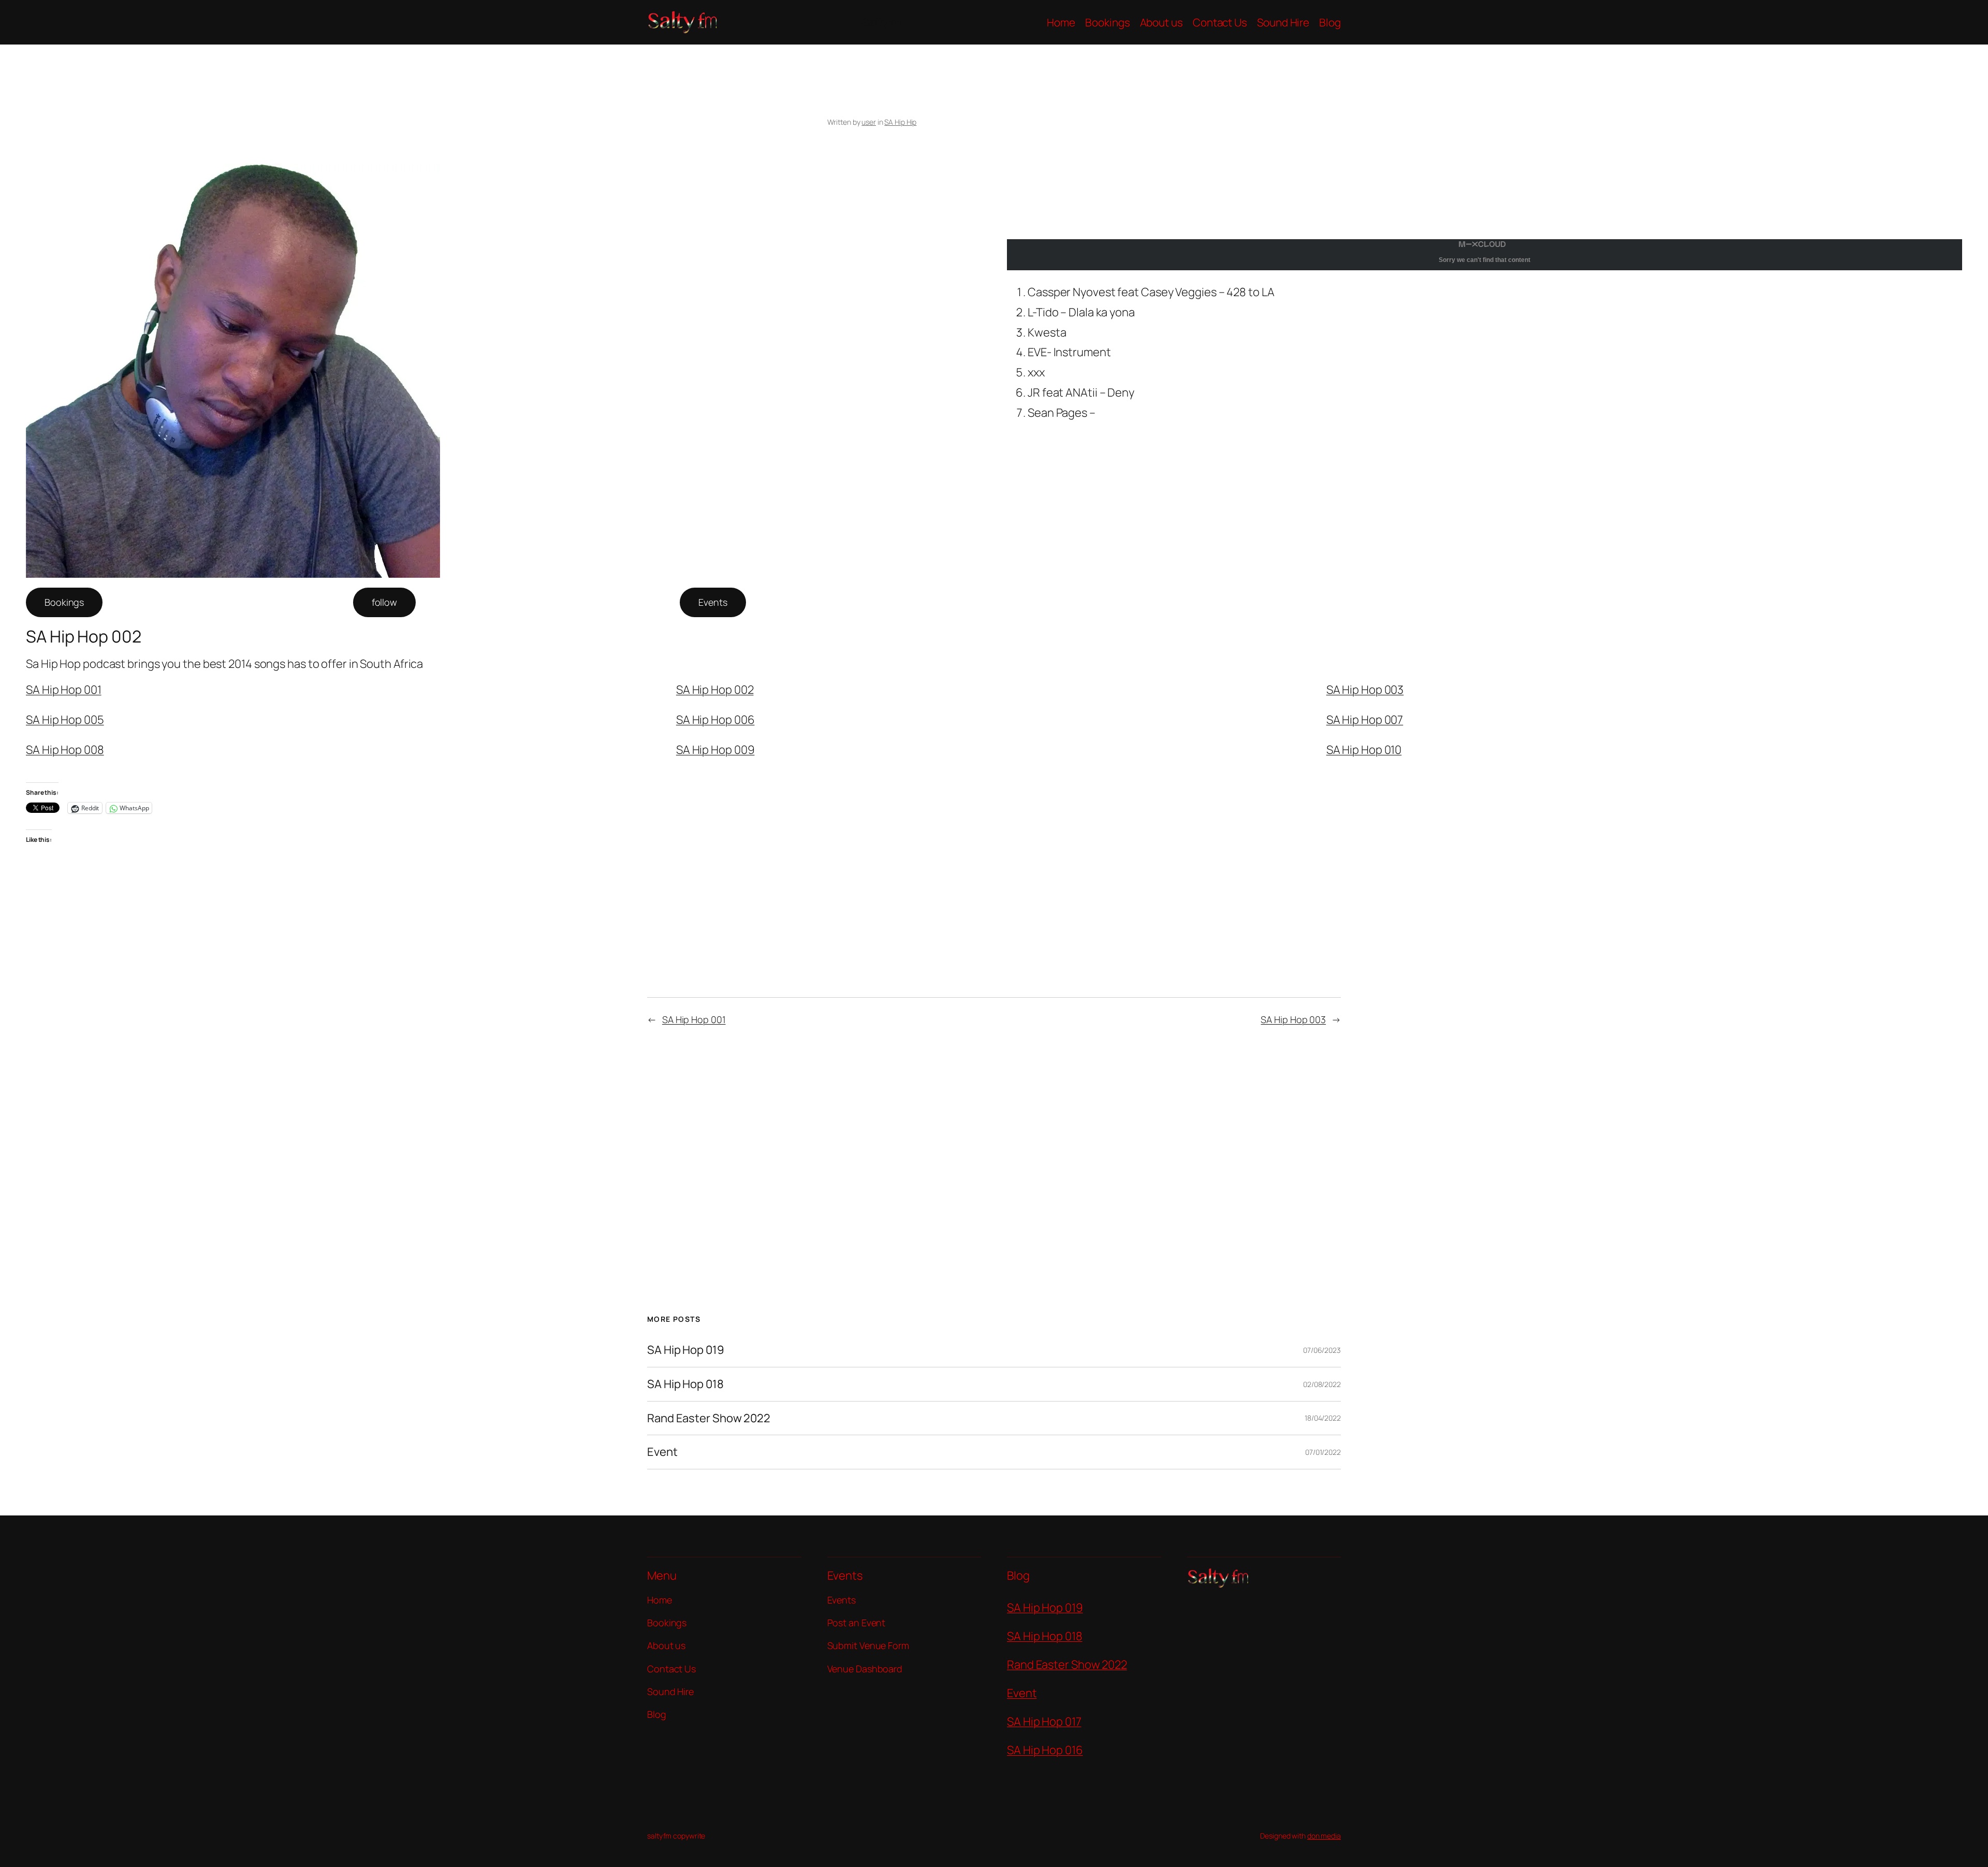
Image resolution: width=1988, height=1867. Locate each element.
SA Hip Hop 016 (1045, 1750)
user (869, 122)
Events (713, 602)
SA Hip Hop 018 (685, 1384)
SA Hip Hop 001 (64, 690)
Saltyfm (882, 22)
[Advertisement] (1090, 199)
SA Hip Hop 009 (715, 750)
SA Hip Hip (900, 122)
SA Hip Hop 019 (686, 1350)
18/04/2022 (1323, 1418)
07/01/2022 (1323, 1452)
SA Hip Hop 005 (65, 720)
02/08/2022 (1322, 1384)
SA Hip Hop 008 (65, 750)
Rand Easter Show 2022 (709, 1418)
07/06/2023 (1322, 1350)
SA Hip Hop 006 (715, 720)
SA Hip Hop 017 (1044, 1722)
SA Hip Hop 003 (1365, 690)
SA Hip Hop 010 (1364, 750)
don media (1324, 1836)
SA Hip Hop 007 (1365, 720)
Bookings (64, 602)
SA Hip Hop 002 (715, 690)
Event (662, 1452)
